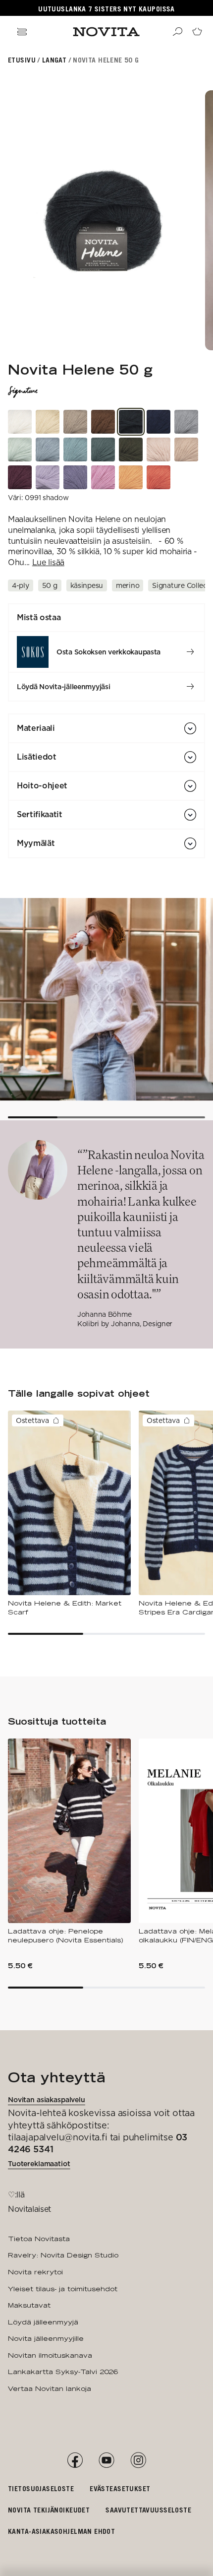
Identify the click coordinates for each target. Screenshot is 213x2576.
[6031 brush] (186, 450)
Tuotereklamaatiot (39, 2164)
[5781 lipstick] (20, 477)
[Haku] (177, 32)
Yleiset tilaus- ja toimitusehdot (63, 2289)
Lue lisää (48, 562)
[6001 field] (48, 422)
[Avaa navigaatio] (22, 32)
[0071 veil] (20, 422)
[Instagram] (138, 2460)
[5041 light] (159, 450)
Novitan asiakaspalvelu (47, 2100)
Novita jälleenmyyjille (46, 2338)
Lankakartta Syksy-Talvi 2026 (63, 2372)
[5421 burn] (159, 477)
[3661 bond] (103, 450)
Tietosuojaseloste (41, 2488)
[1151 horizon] (48, 450)
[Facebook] (75, 2460)
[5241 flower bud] (103, 477)
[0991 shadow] (131, 422)
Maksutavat (29, 2305)
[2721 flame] (131, 477)
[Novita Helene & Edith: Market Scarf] (69, 1513)
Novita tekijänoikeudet (49, 2510)
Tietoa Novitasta (39, 2239)
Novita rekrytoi (35, 2272)
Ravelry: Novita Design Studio (63, 2255)
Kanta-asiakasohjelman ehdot (61, 2531)
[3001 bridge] (20, 450)
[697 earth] (103, 422)
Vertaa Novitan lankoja (50, 2388)
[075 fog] (186, 422)
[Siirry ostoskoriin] (197, 32)
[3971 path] (131, 450)
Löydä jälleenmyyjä (43, 2322)
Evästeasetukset (120, 2488)
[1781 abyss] (159, 422)
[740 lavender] (48, 477)
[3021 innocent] (75, 450)
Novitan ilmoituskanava (50, 2355)
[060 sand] (75, 422)
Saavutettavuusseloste (148, 2510)
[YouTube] (106, 2460)
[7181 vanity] (75, 477)
